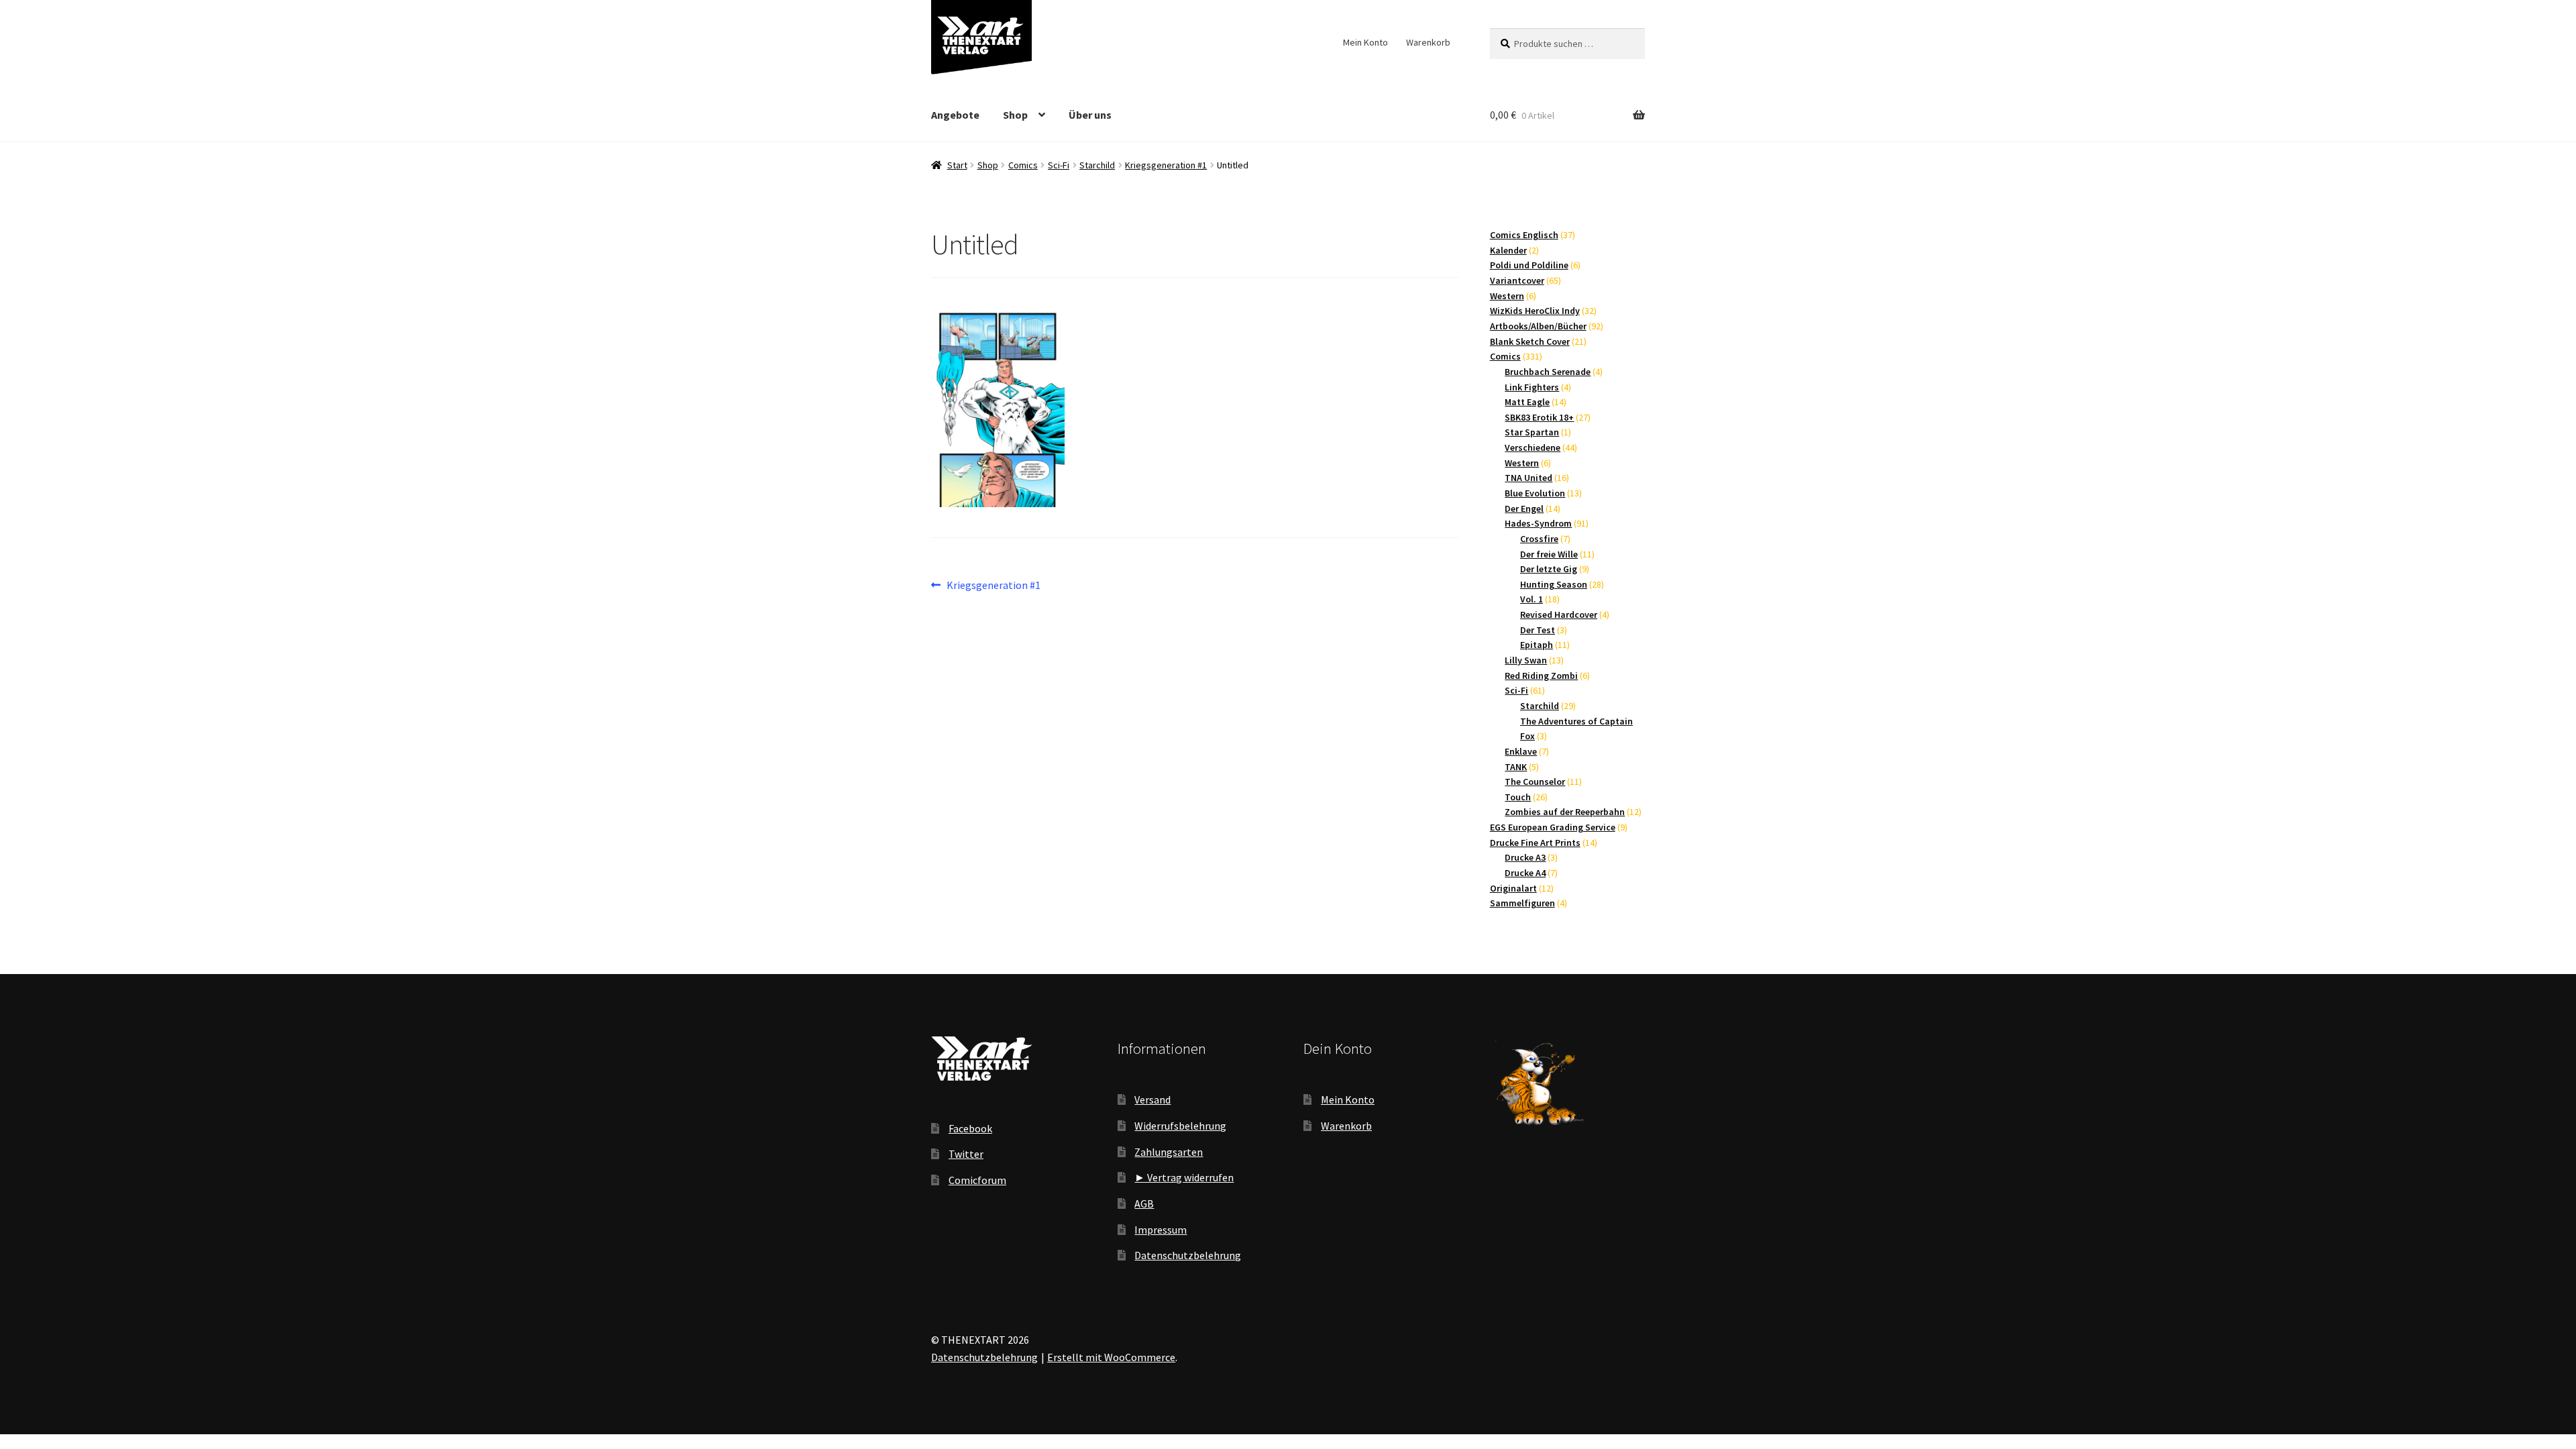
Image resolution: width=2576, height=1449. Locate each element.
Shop (1015, 115)
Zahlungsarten (1169, 1152)
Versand (1152, 1099)
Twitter (966, 1154)
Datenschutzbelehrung (1188, 1255)
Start (957, 165)
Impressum (1161, 1230)
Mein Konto (1365, 42)
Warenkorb (1428, 42)
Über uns (1090, 115)
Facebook (970, 1128)
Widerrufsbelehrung (1180, 1126)
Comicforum (977, 1180)
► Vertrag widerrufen (1184, 1177)
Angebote (955, 115)
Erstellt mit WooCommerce (1111, 1357)
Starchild (1097, 165)
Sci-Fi (1059, 165)
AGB (1144, 1203)
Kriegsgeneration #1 (1166, 165)
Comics (1023, 165)
